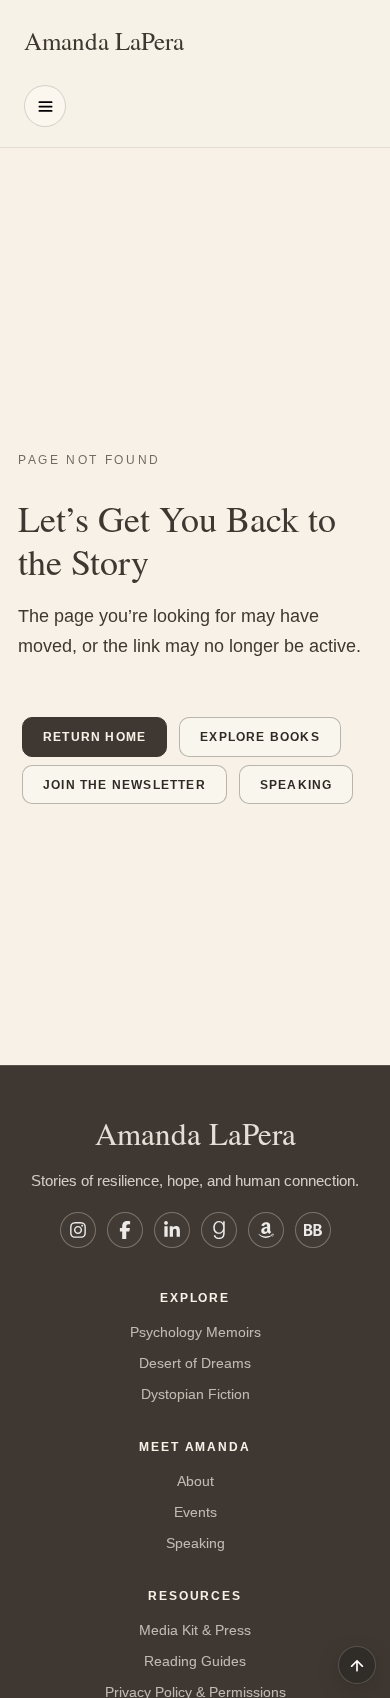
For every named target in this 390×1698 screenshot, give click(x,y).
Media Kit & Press (195, 1630)
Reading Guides (195, 1661)
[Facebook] (125, 1230)
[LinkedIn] (172, 1230)
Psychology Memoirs (195, 1332)
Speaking (296, 785)
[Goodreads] (219, 1230)
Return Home (94, 737)
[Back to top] (357, 1665)
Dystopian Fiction (195, 1394)
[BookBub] (313, 1230)
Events (195, 1512)
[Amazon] (266, 1230)
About (195, 1481)
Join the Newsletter (124, 785)
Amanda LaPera (104, 40)
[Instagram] (78, 1230)
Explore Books (260, 737)
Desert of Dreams (195, 1363)
